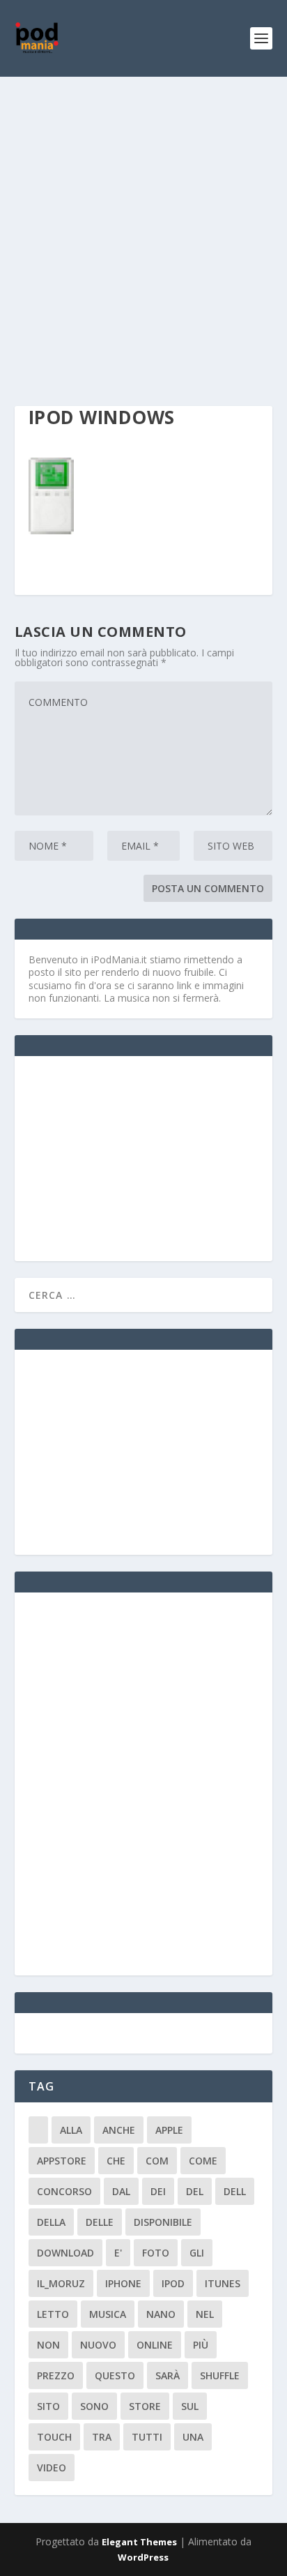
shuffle (220, 2375)
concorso (64, 2191)
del (195, 2191)
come (203, 2161)
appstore (62, 2161)
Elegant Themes (139, 2542)
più (201, 2345)
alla (71, 2130)
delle (100, 2222)
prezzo (56, 2375)
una (193, 2437)
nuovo (98, 2345)
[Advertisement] (143, 227)
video (52, 2468)
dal (121, 2191)
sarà (168, 2375)
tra (102, 2437)
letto (53, 2314)
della (51, 2222)
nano (161, 2314)
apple (169, 2130)
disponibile (163, 2222)
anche (119, 2130)
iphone (123, 2283)
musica (108, 2314)
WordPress (143, 2557)
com (157, 2161)
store (145, 2406)
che (116, 2161)
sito (48, 2406)
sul (190, 2406)
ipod (173, 2283)
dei (158, 2191)
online (155, 2345)
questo (115, 2375)
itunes (223, 2283)
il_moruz (61, 2283)
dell (235, 2191)
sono (94, 2406)
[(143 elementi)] (38, 2130)
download (65, 2253)
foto (156, 2253)
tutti (147, 2437)
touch (54, 2437)
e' (118, 2253)
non (48, 2345)
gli (197, 2253)
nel (205, 2314)
